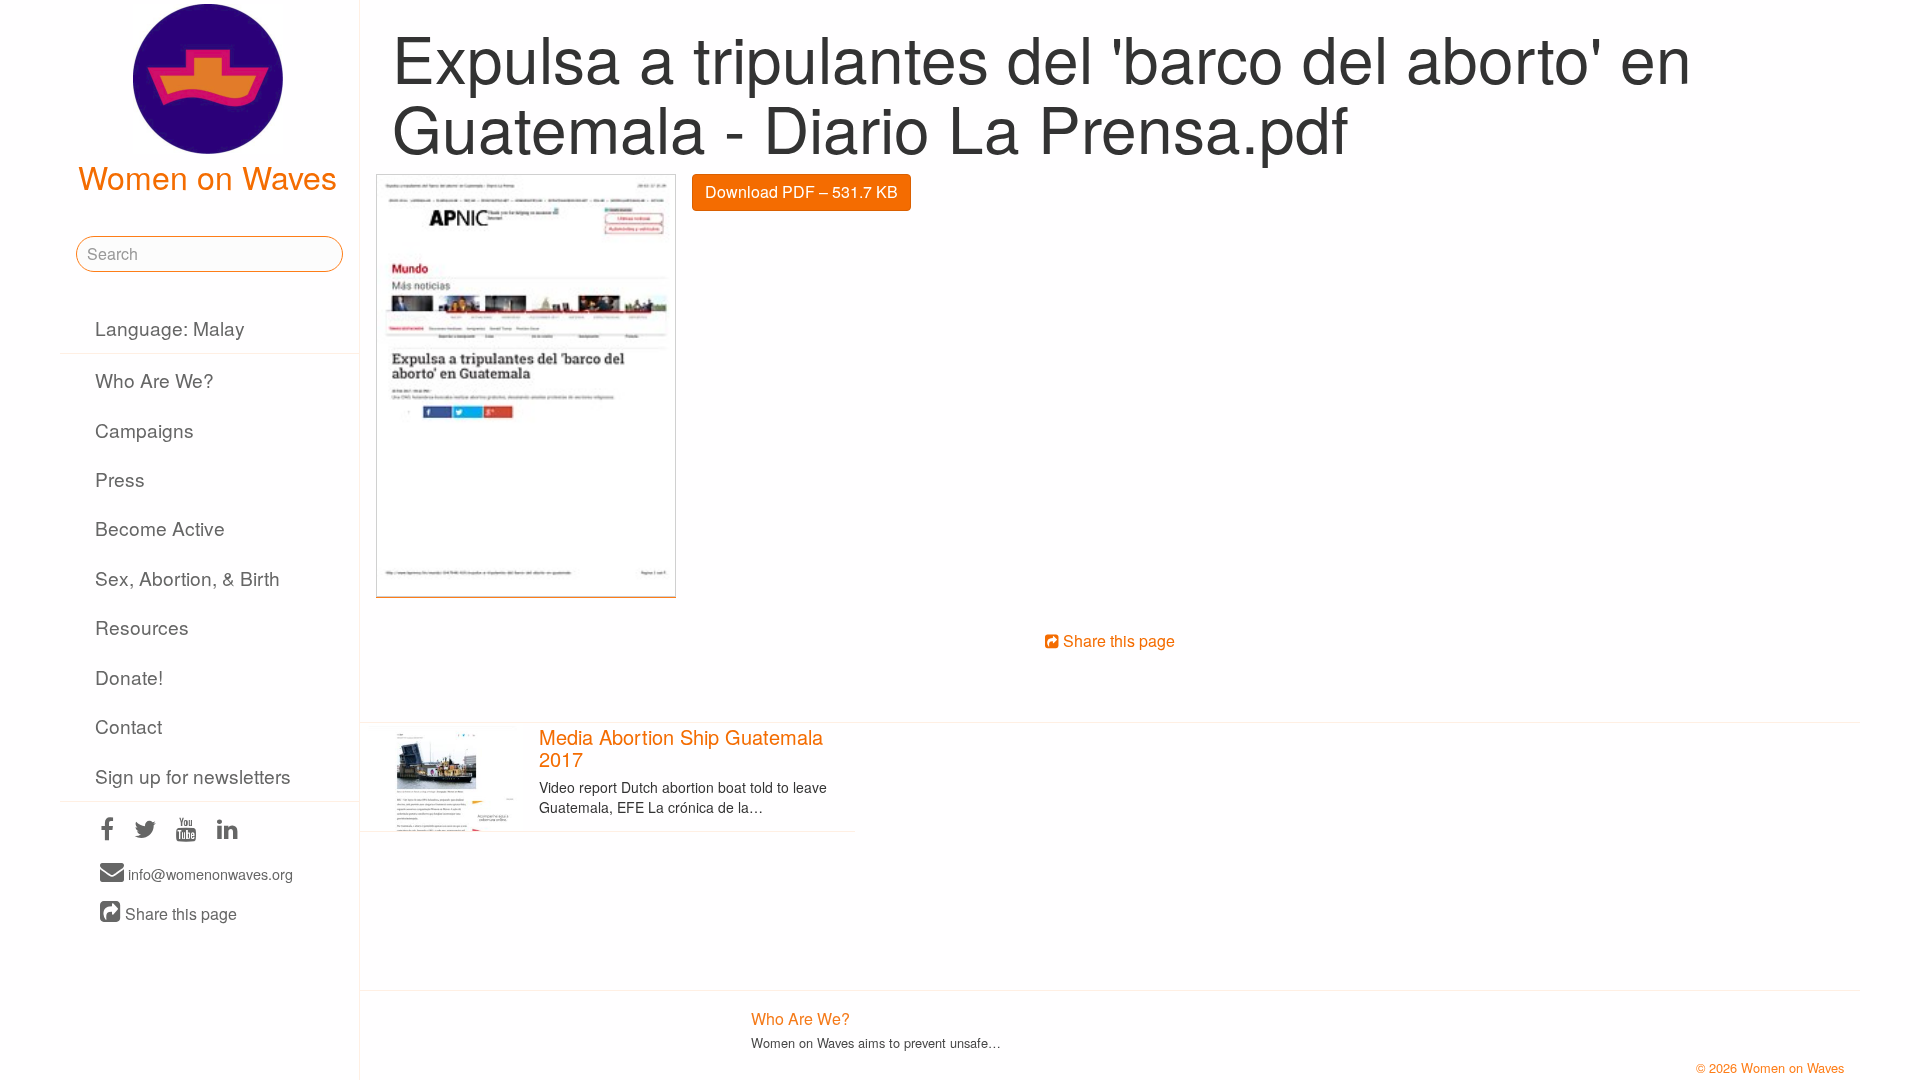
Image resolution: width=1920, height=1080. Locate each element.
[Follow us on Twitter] (145, 831)
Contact (128, 725)
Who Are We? (154, 379)
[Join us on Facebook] (107, 831)
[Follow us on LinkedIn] (227, 831)
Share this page (179, 913)
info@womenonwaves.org (208, 873)
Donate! (129, 676)
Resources (142, 626)
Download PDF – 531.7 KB (801, 191)
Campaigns (144, 429)
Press (120, 478)
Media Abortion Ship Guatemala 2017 (681, 747)
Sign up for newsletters (193, 775)
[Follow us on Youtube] (186, 831)
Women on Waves (207, 176)
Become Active (160, 527)
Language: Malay (170, 327)
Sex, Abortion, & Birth (187, 577)
